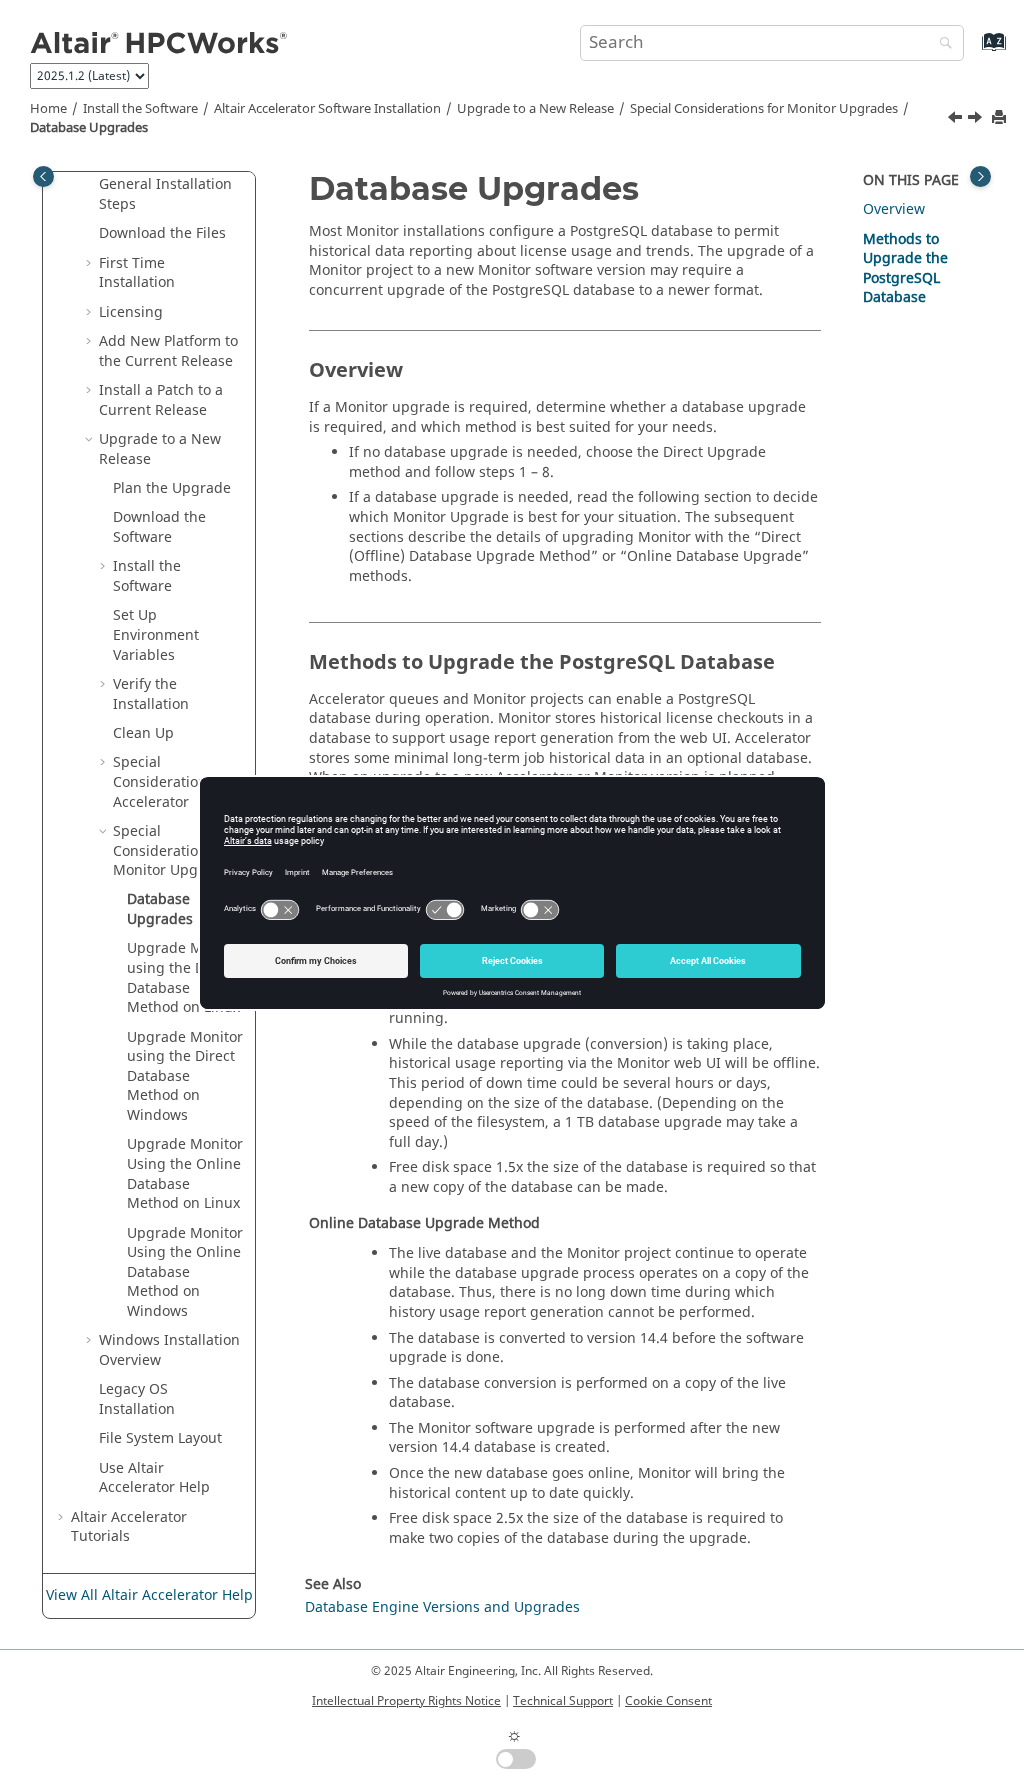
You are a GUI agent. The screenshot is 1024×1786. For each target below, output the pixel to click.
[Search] (941, 44)
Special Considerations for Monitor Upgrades (764, 109)
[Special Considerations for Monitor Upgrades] (957, 120)
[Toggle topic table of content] (980, 176)
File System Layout (160, 1438)
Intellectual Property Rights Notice (406, 1701)
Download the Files (162, 233)
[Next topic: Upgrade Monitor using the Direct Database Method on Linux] (977, 120)
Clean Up (143, 733)
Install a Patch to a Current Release (161, 400)
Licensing (131, 312)
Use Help (154, 1478)
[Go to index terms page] (972, 51)
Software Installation (327, 109)
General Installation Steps (165, 194)
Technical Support (563, 1701)
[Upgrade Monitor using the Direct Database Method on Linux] (977, 120)
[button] (91, 185)
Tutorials (129, 1527)
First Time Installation (137, 273)
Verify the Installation (151, 694)
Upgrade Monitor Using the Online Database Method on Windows (185, 1272)
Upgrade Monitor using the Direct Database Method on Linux (185, 978)
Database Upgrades (89, 128)
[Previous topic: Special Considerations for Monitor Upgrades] (957, 120)
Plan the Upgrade (172, 488)
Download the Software (159, 527)
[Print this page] (1001, 118)
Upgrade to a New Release (535, 109)
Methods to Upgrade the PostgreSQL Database (905, 269)
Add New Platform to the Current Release (168, 351)
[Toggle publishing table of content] (43, 176)
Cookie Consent (668, 1701)
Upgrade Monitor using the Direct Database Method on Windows (185, 1076)
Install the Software (140, 109)
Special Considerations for (175, 782)
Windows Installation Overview (169, 1350)
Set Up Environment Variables (156, 635)
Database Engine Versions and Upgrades (442, 1607)
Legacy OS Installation (137, 1399)
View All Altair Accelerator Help (149, 1595)
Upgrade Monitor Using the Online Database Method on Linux (185, 1174)
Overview (894, 209)
